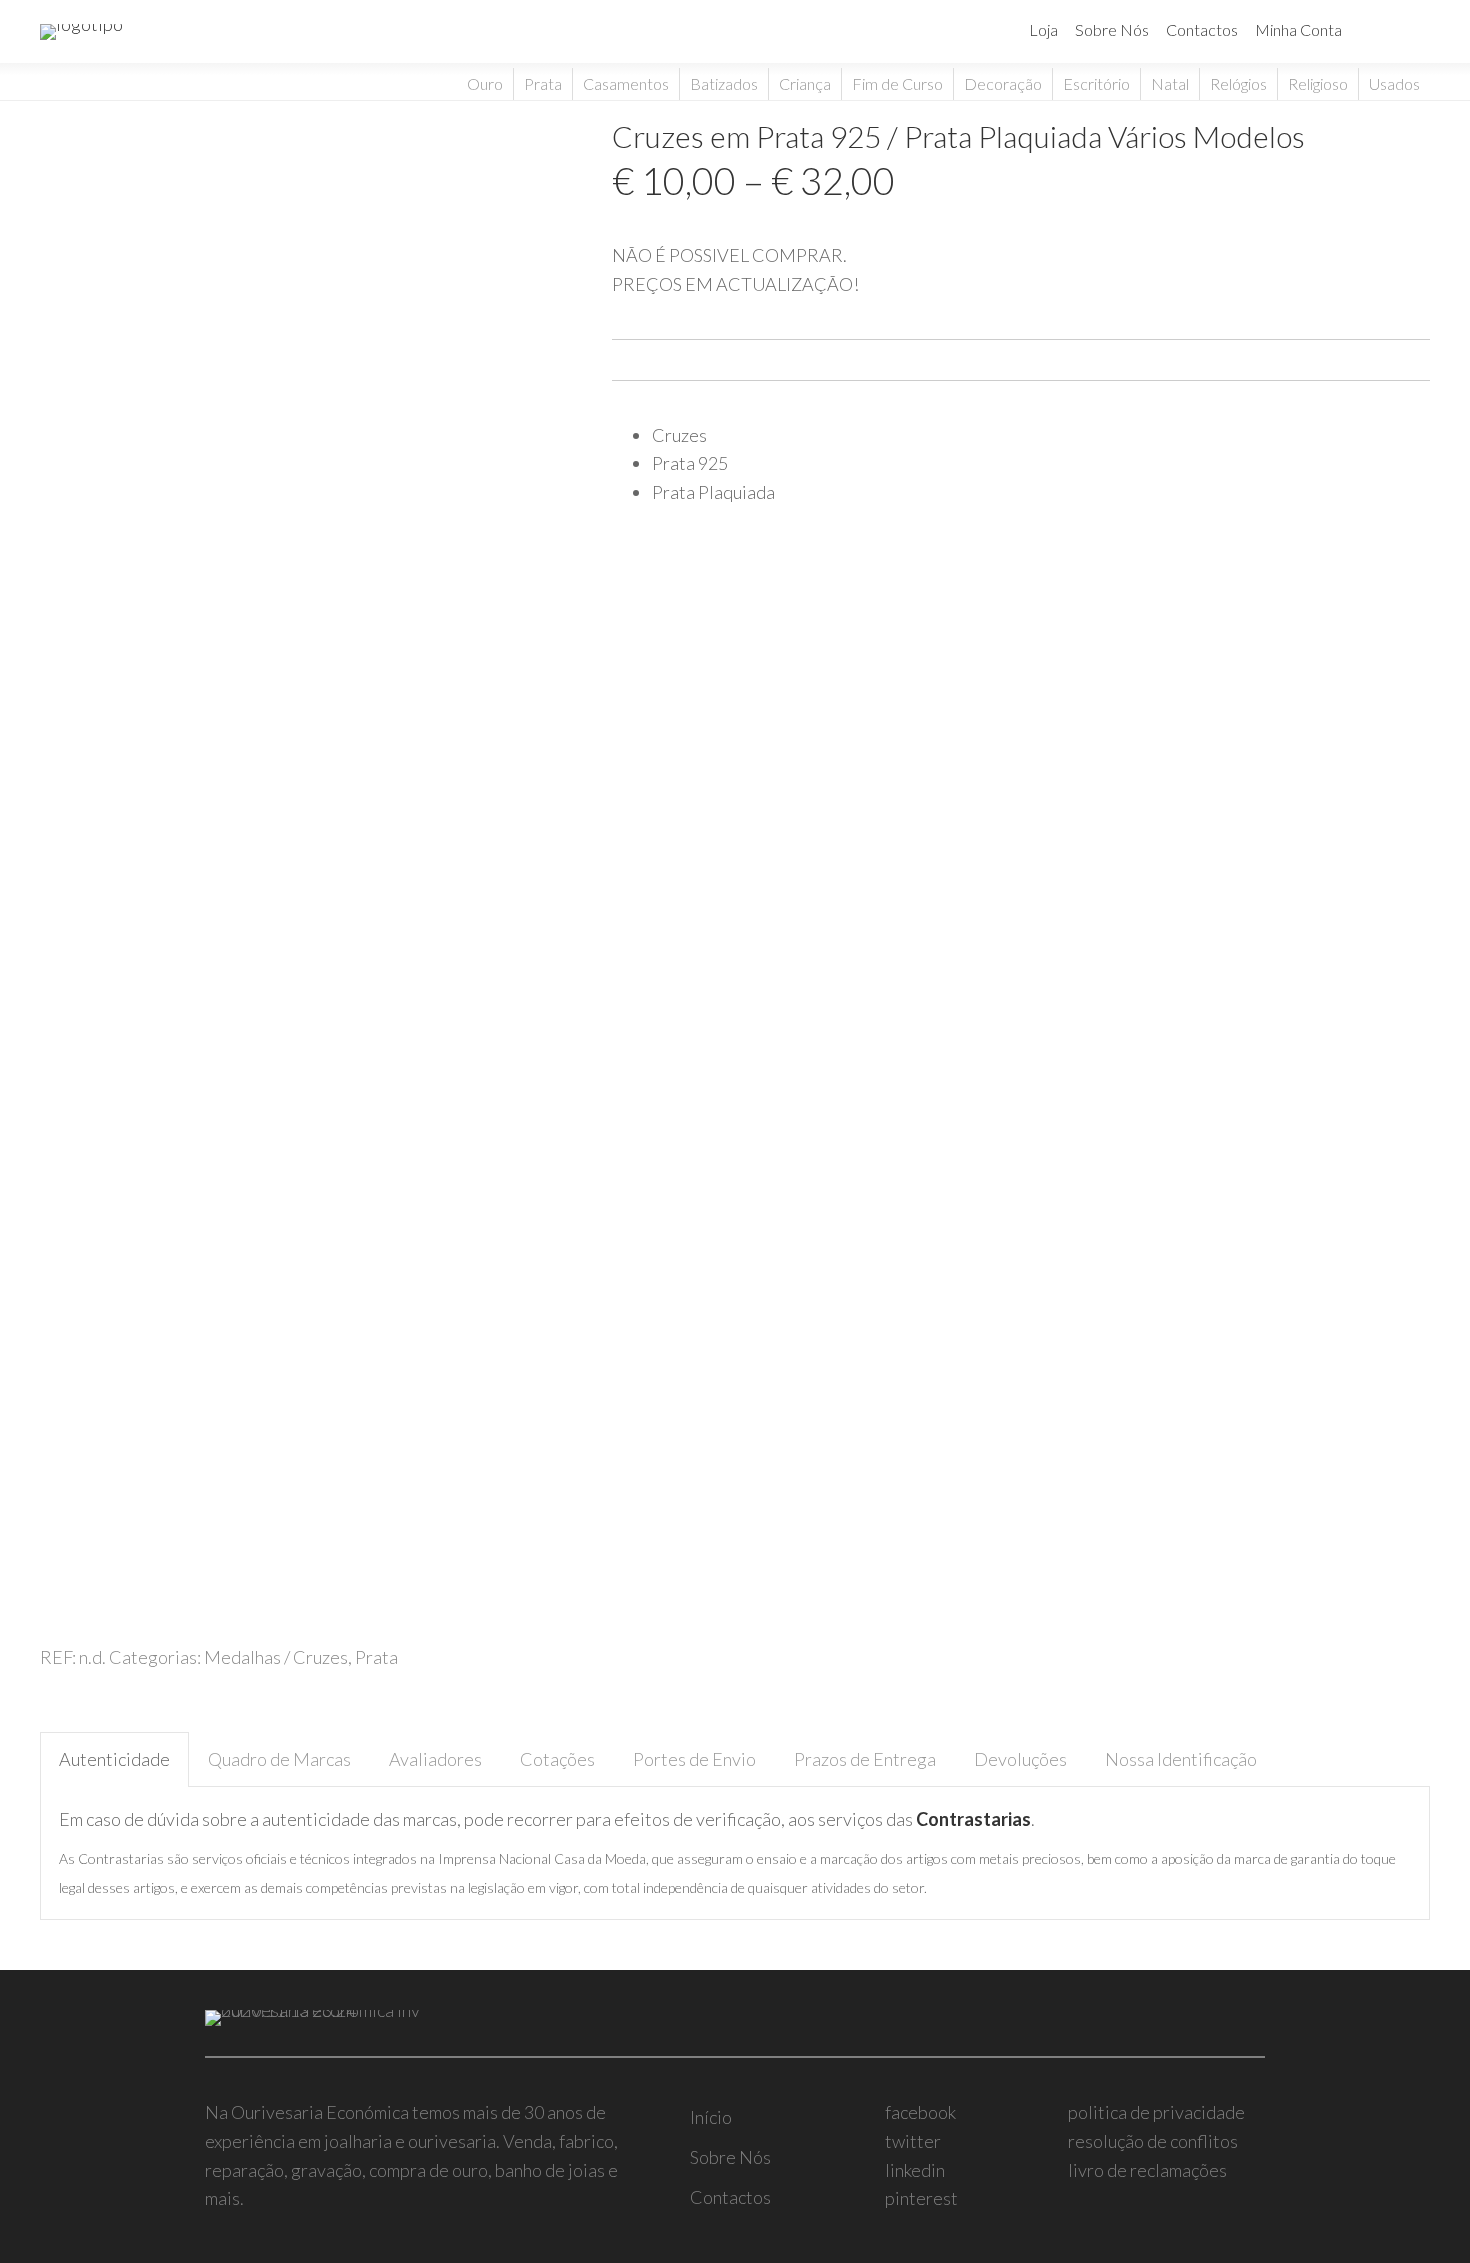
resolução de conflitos (1153, 2141)
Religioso (1318, 83)
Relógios (1238, 83)
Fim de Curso (897, 83)
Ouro (485, 83)
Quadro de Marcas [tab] (279, 1759)
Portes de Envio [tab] (694, 1759)
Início (711, 2117)
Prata (543, 83)
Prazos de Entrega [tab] (865, 1759)
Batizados (724, 83)
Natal (1170, 83)
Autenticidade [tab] (114, 1759)
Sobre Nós (1112, 29)
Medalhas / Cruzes (276, 1657)
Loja (1043, 29)
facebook (920, 2112)
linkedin (915, 2170)
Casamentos (626, 83)
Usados (1394, 83)
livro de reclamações (1147, 2170)
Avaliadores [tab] (435, 1759)
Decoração (1003, 83)
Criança (805, 83)
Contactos (1202, 29)
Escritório (1096, 83)
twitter (913, 2141)
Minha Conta (1298, 29)
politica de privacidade (1156, 2112)
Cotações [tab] (557, 1759)
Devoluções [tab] (1020, 1759)
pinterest (921, 2198)
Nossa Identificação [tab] (1181, 1759)
